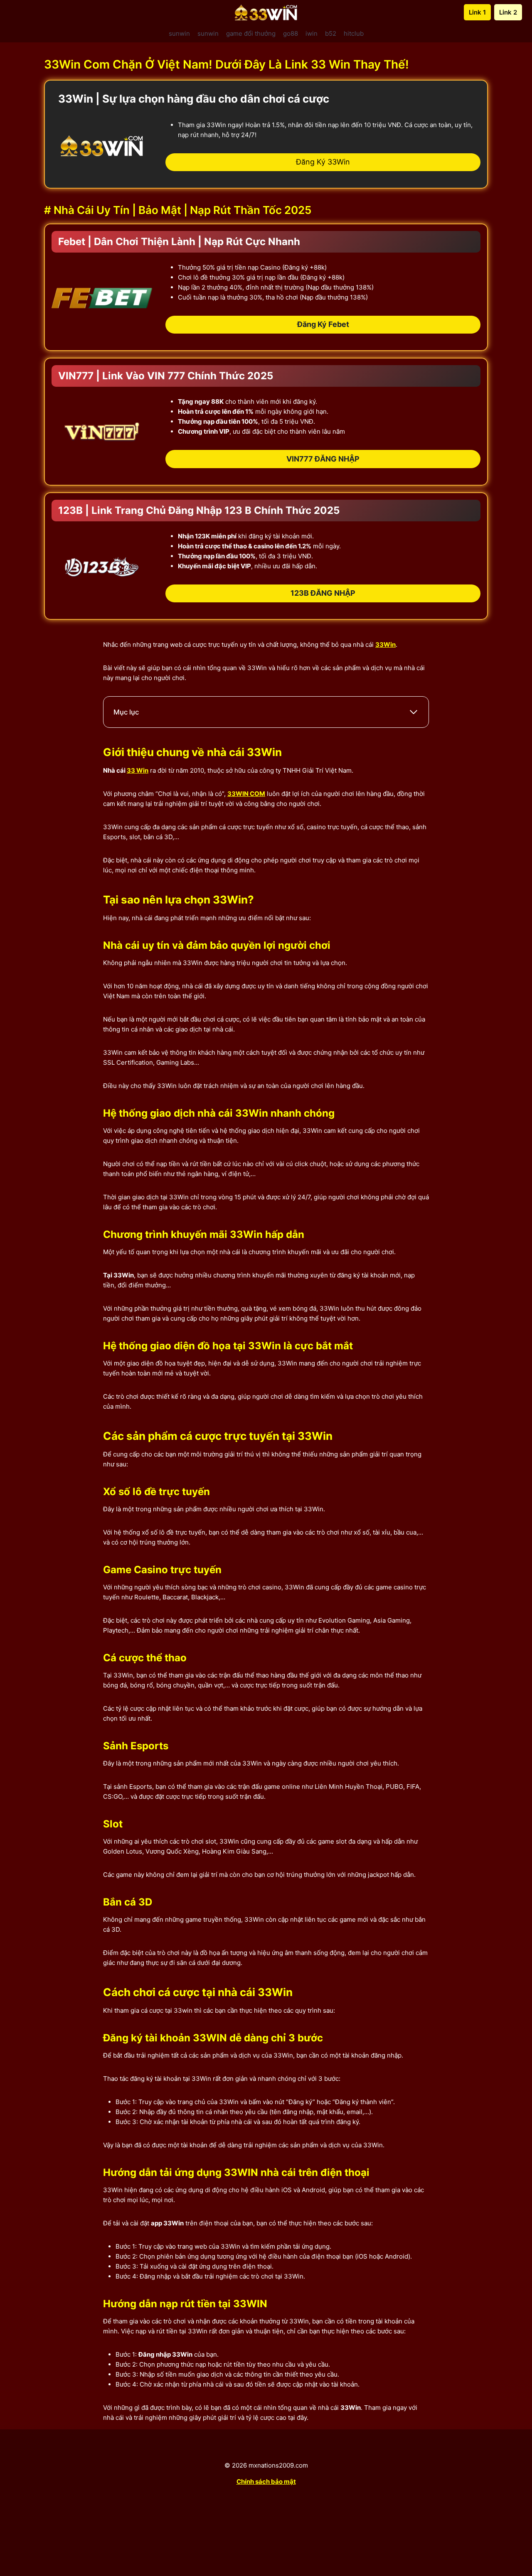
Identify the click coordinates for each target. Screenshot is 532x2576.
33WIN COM (246, 794)
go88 (291, 33)
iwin (312, 33)
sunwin (179, 33)
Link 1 (477, 12)
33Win (385, 645)
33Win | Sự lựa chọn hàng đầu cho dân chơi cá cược (194, 99)
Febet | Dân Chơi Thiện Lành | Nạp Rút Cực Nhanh (179, 242)
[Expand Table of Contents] (414, 712)
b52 (331, 33)
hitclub (354, 33)
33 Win (138, 770)
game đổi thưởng (251, 33)
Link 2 (508, 12)
